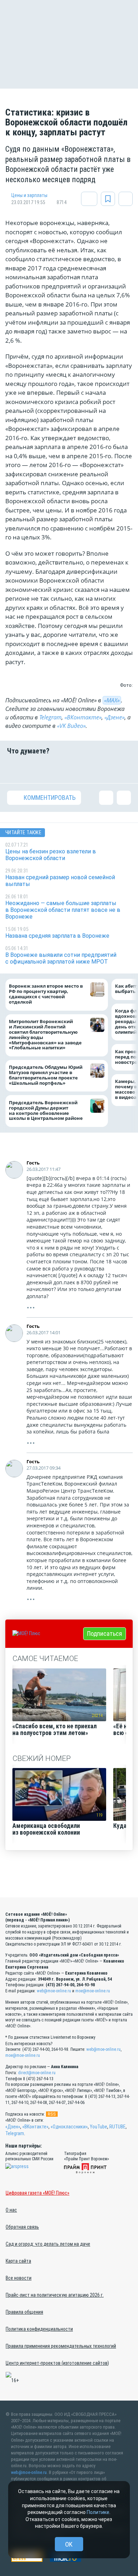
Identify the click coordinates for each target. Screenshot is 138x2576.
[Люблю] (58, 769)
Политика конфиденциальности (39, 2329)
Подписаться (105, 1634)
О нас (11, 2210)
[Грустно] (102, 769)
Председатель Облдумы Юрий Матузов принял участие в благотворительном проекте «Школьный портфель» (46, 1075)
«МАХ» (112, 700)
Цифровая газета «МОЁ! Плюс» (38, 2193)
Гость (33, 1163)
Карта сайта (18, 2261)
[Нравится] (14, 769)
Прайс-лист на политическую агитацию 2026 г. (55, 2295)
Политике (98, 2512)
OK (69, 2544)
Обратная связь (22, 2227)
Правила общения (24, 2312)
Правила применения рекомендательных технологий (61, 2346)
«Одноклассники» (69, 2127)
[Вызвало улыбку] (36, 769)
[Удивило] (80, 769)
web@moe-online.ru (54, 1991)
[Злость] (124, 769)
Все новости (19, 2278)
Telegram (50, 717)
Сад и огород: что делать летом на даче (48, 2244)
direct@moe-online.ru (37, 2073)
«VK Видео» (71, 726)
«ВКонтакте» (83, 717)
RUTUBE (117, 2127)
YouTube (99, 2127)
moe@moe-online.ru (93, 1991)
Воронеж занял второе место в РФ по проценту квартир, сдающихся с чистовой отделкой (46, 994)
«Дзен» (13, 2127)
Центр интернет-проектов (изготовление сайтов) (57, 2363)
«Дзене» (114, 717)
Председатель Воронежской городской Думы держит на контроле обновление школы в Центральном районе (46, 1111)
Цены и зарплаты (29, 195)
